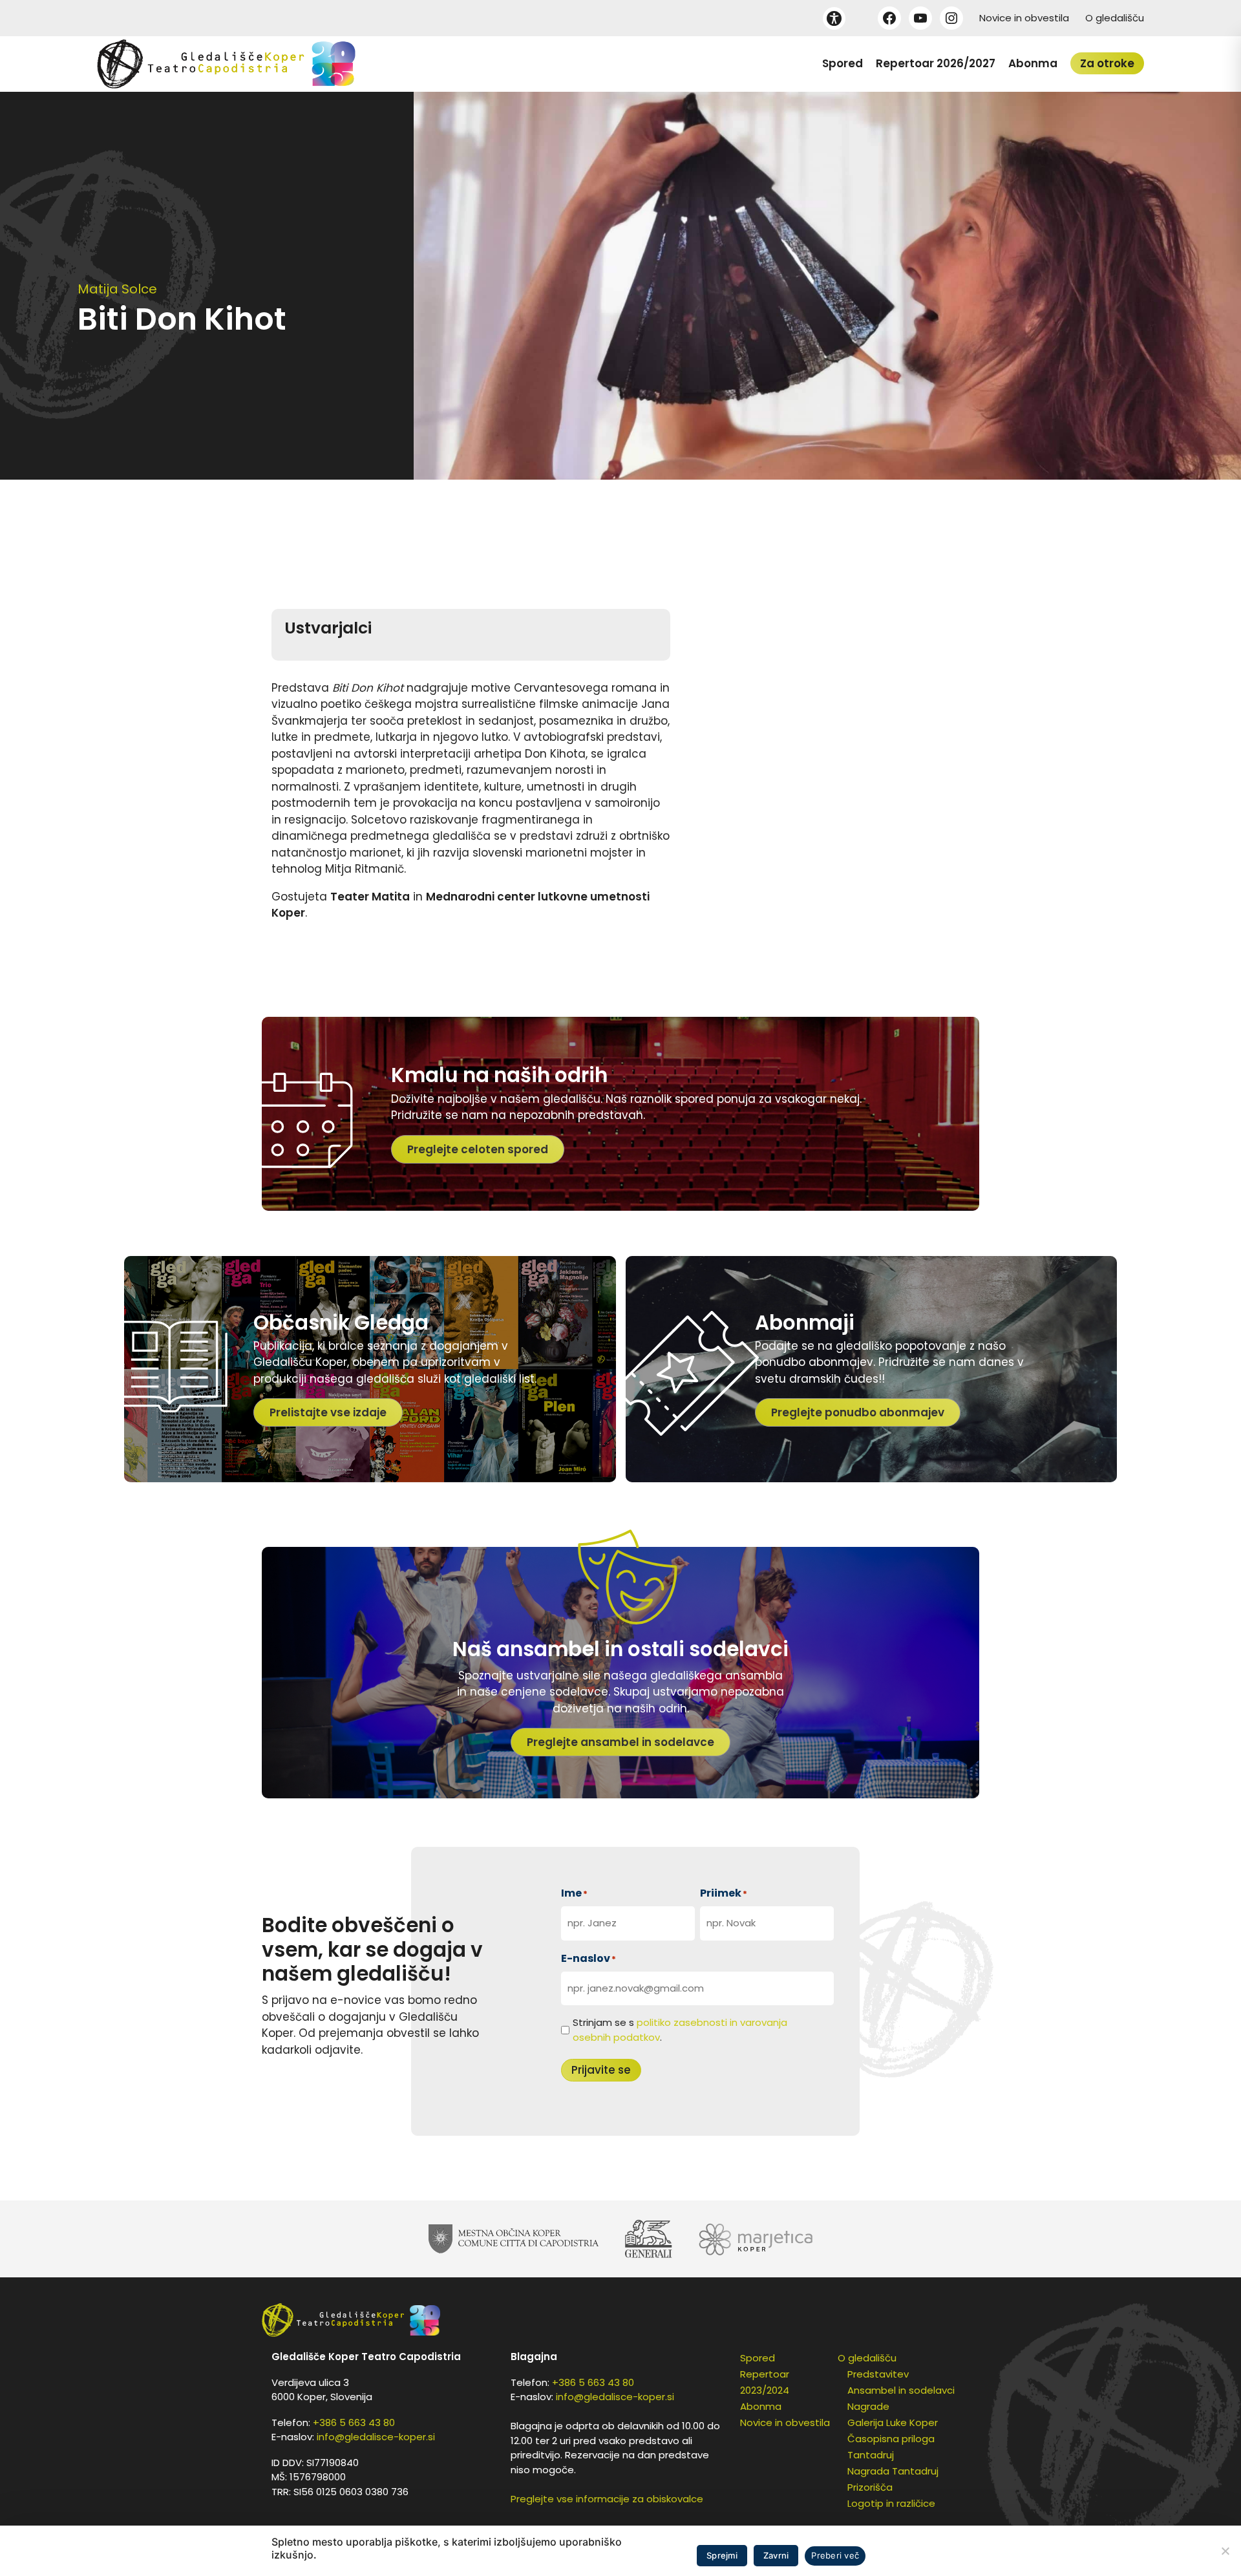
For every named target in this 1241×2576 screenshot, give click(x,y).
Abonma (1033, 63)
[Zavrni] (1225, 2551)
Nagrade (868, 2406)
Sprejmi (722, 2555)
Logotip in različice (891, 2503)
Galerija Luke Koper (893, 2422)
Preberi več (835, 2555)
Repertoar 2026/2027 (936, 63)
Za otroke (1107, 63)
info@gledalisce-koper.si (376, 2437)
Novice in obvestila (1024, 18)
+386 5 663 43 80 (354, 2422)
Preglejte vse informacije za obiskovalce (607, 2499)
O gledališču (1115, 18)
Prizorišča (870, 2487)
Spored (843, 63)
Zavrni (776, 2555)
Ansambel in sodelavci (901, 2390)
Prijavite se (601, 2070)
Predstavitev (878, 2374)
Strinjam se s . (680, 2030)
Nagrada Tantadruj (893, 2471)
